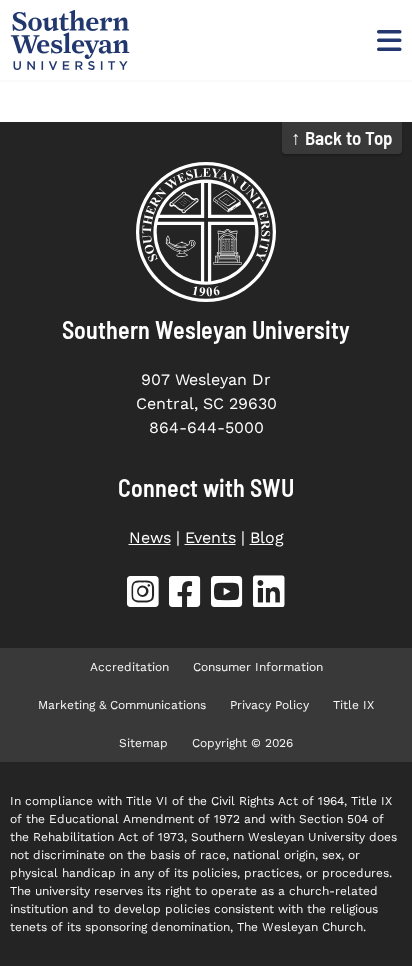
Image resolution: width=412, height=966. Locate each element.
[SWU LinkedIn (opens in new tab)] (269, 595)
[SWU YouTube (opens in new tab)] (227, 595)
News (150, 537)
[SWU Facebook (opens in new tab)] (185, 595)
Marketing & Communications (122, 705)
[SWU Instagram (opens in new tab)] (143, 595)
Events (210, 537)
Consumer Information (258, 667)
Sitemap (143, 743)
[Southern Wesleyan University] (206, 232)
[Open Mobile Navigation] (387, 40)
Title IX (353, 705)
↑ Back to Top (342, 137)
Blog (267, 537)
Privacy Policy (269, 705)
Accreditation (129, 667)
